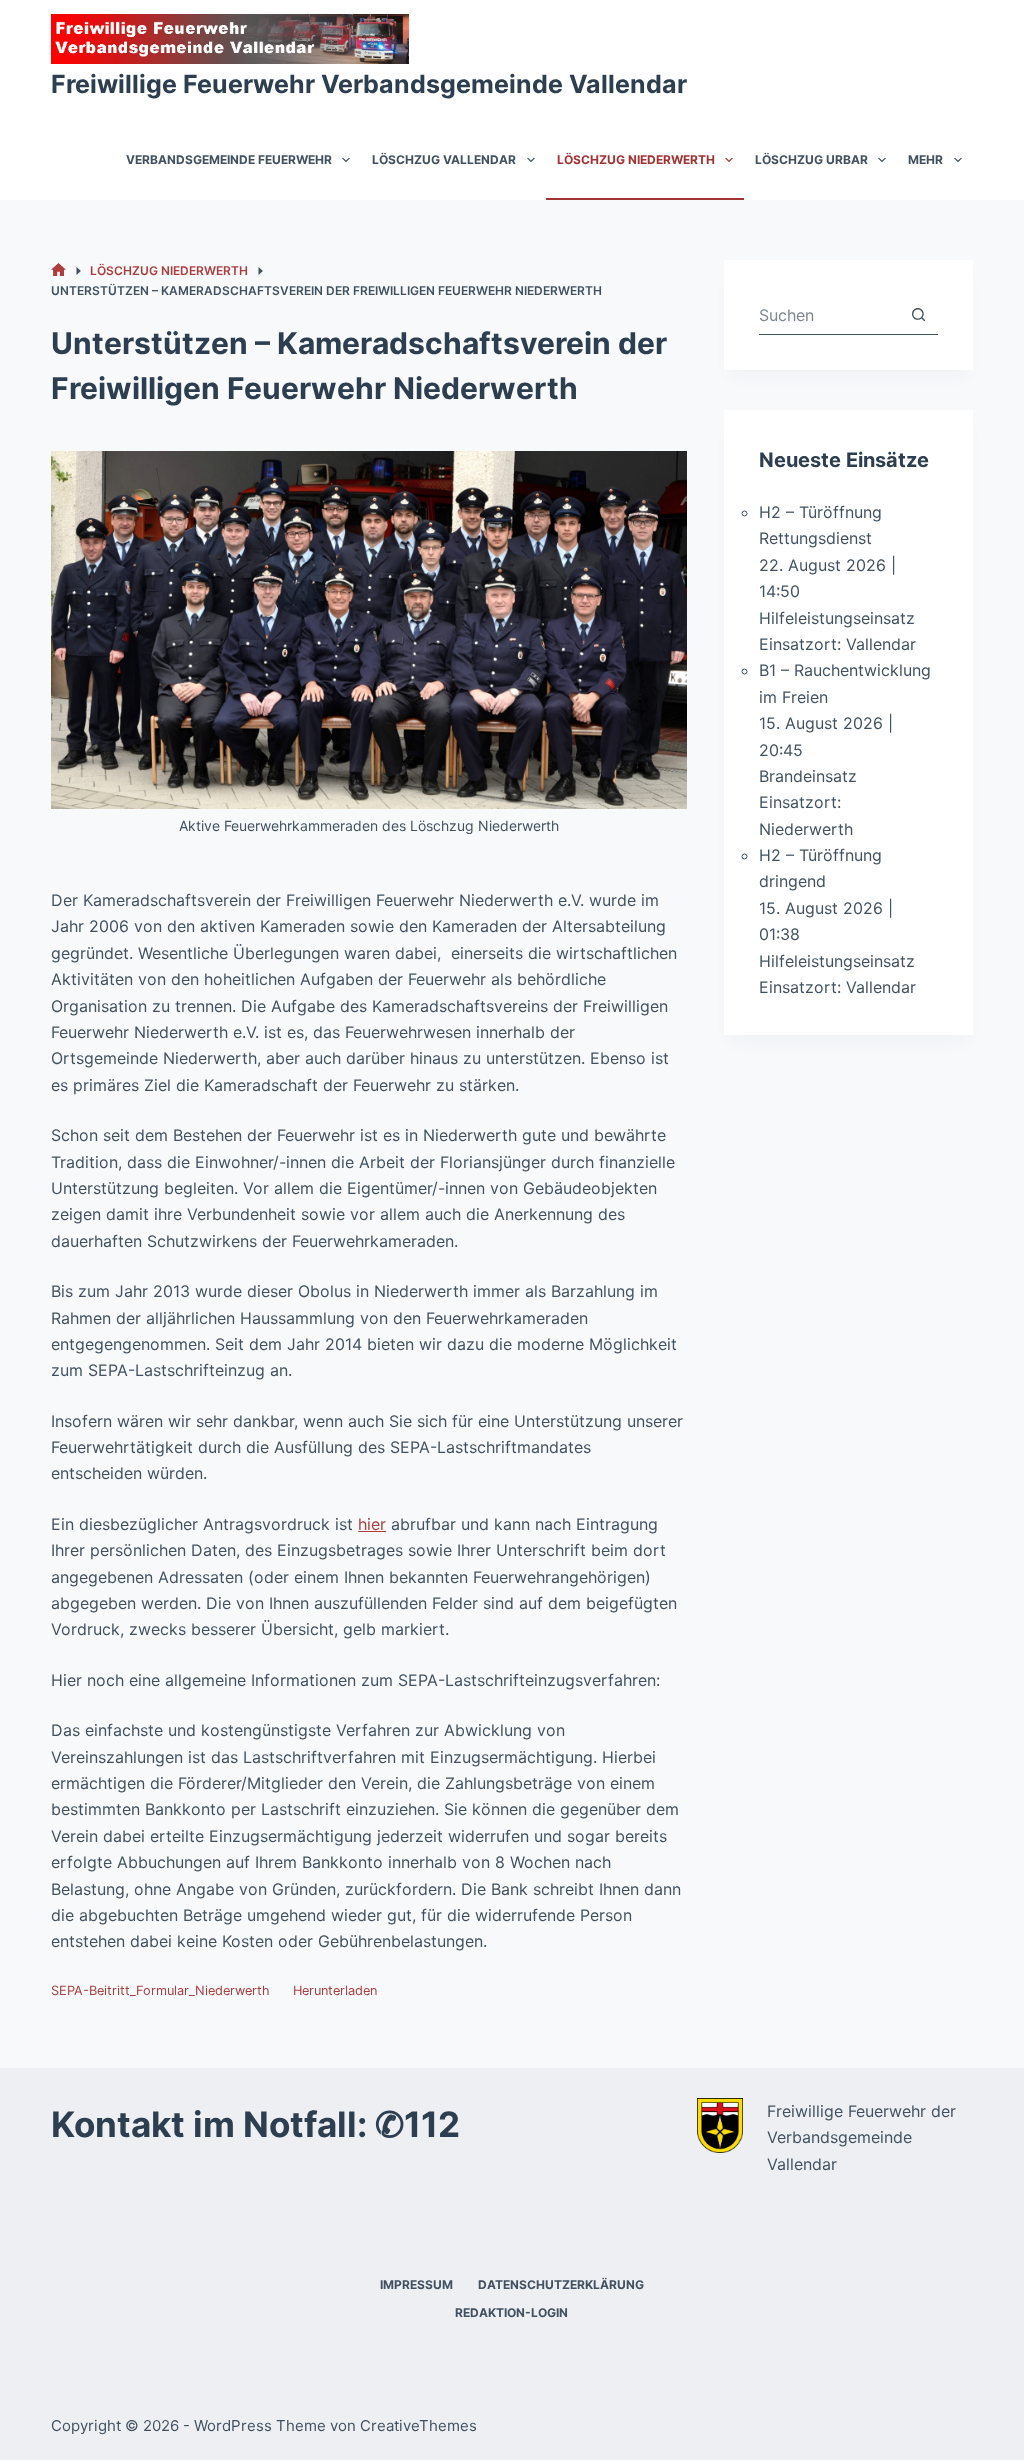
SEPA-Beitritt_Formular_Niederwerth (160, 1990)
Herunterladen (335, 1990)
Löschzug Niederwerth (636, 159)
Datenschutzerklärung (561, 2284)
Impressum (416, 2284)
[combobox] (829, 315)
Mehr (925, 159)
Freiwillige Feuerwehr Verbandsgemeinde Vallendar (369, 84)
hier (372, 1524)
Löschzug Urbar (811, 159)
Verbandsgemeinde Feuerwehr (229, 159)
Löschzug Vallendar (444, 159)
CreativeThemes (418, 2425)
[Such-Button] (918, 314)
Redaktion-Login (511, 2312)
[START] (58, 270)
